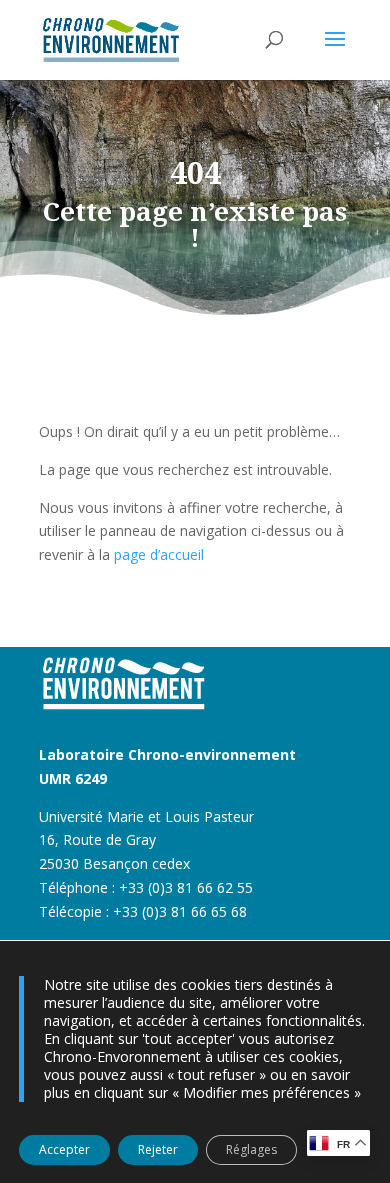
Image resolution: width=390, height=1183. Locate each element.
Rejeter (158, 1149)
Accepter (64, 1149)
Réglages (251, 1149)
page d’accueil (159, 554)
